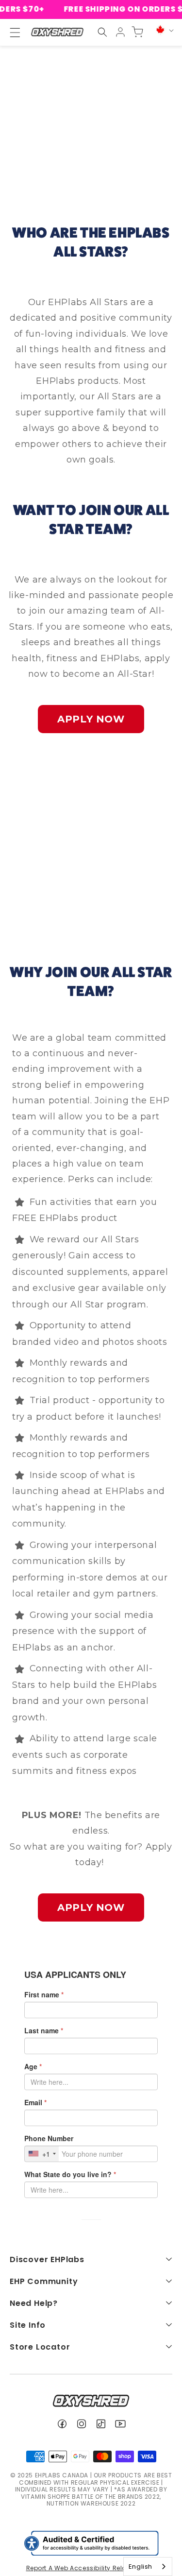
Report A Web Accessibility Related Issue (91, 2568)
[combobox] (148, 2567)
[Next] (146, 845)
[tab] (72, 908)
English (141, 2567)
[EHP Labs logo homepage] (57, 32)
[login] (120, 32)
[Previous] (36, 845)
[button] (102, 32)
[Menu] (11, 33)
